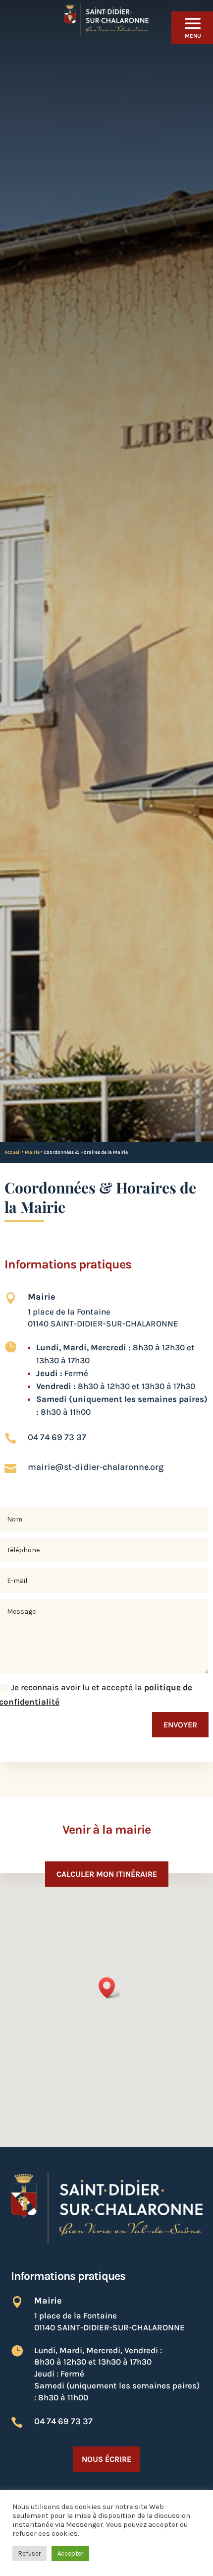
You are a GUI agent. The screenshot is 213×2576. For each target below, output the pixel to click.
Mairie (32, 1152)
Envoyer (180, 1725)
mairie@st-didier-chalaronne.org (96, 1467)
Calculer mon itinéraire (107, 1874)
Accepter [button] (70, 2553)
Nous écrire (106, 2459)
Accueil (13, 1152)
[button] (110, 1988)
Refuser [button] (29, 2553)
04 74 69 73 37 (57, 1437)
